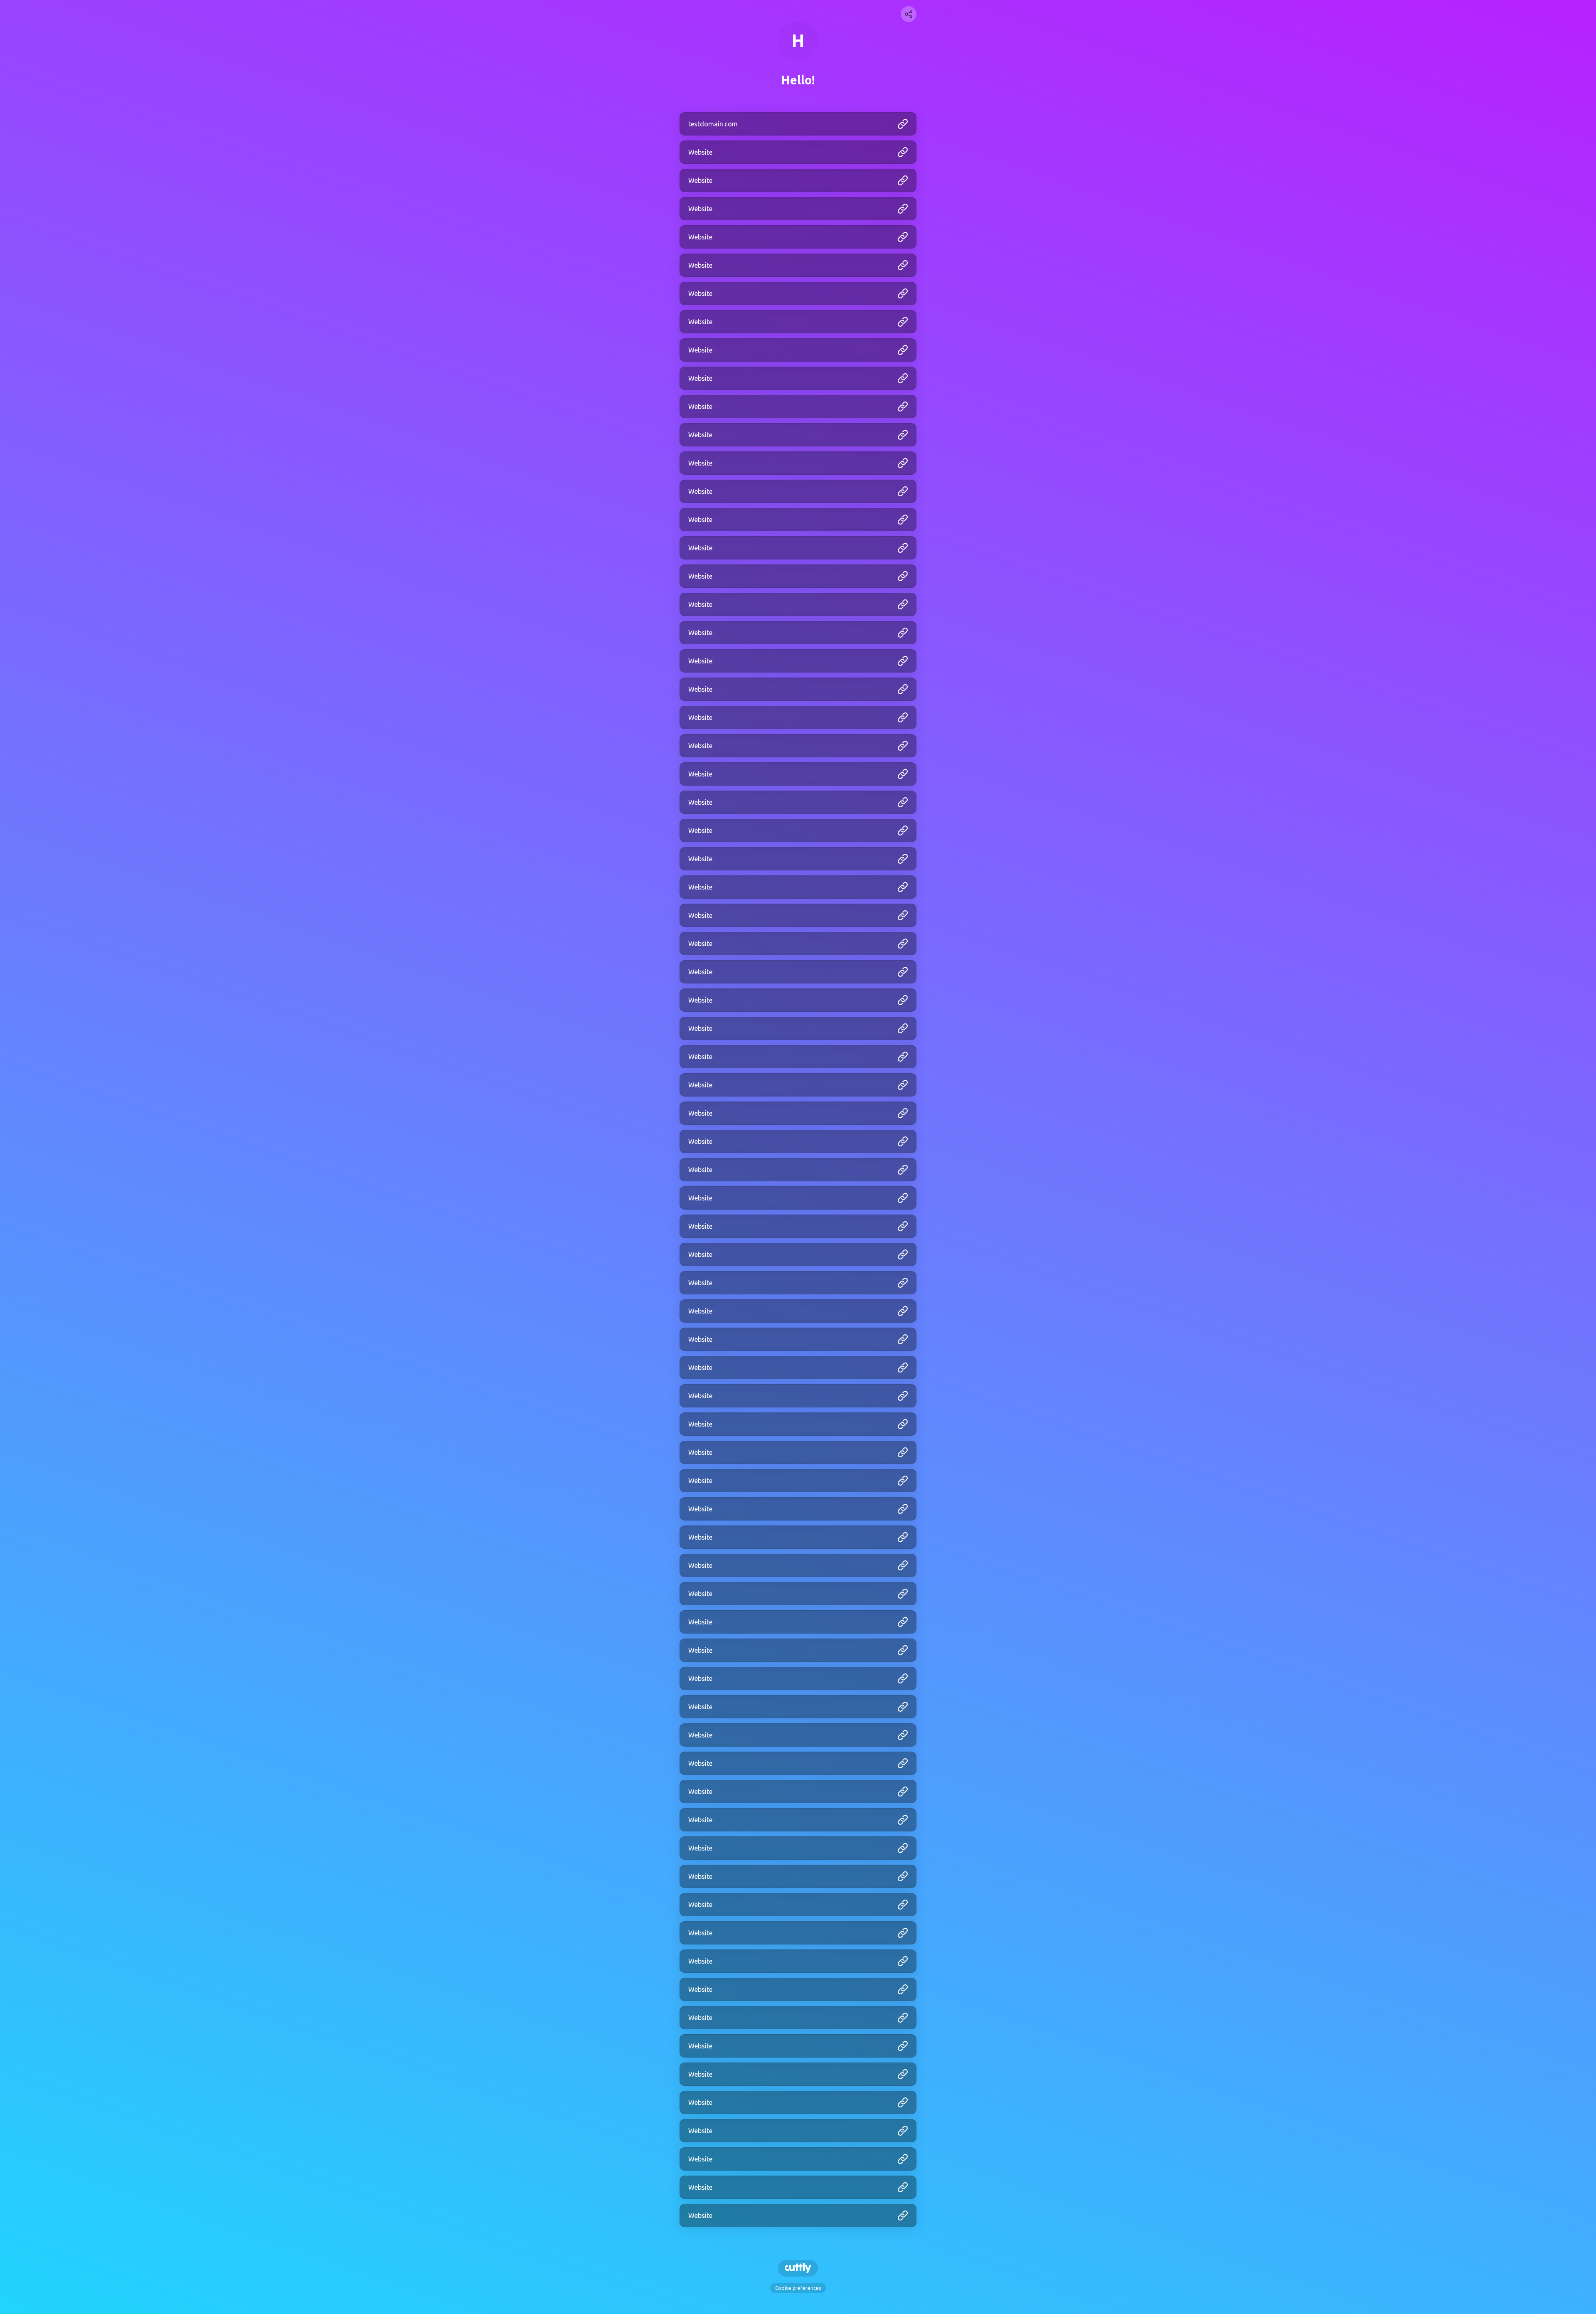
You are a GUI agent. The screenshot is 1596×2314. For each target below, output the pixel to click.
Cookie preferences (798, 2288)
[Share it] (909, 14)
